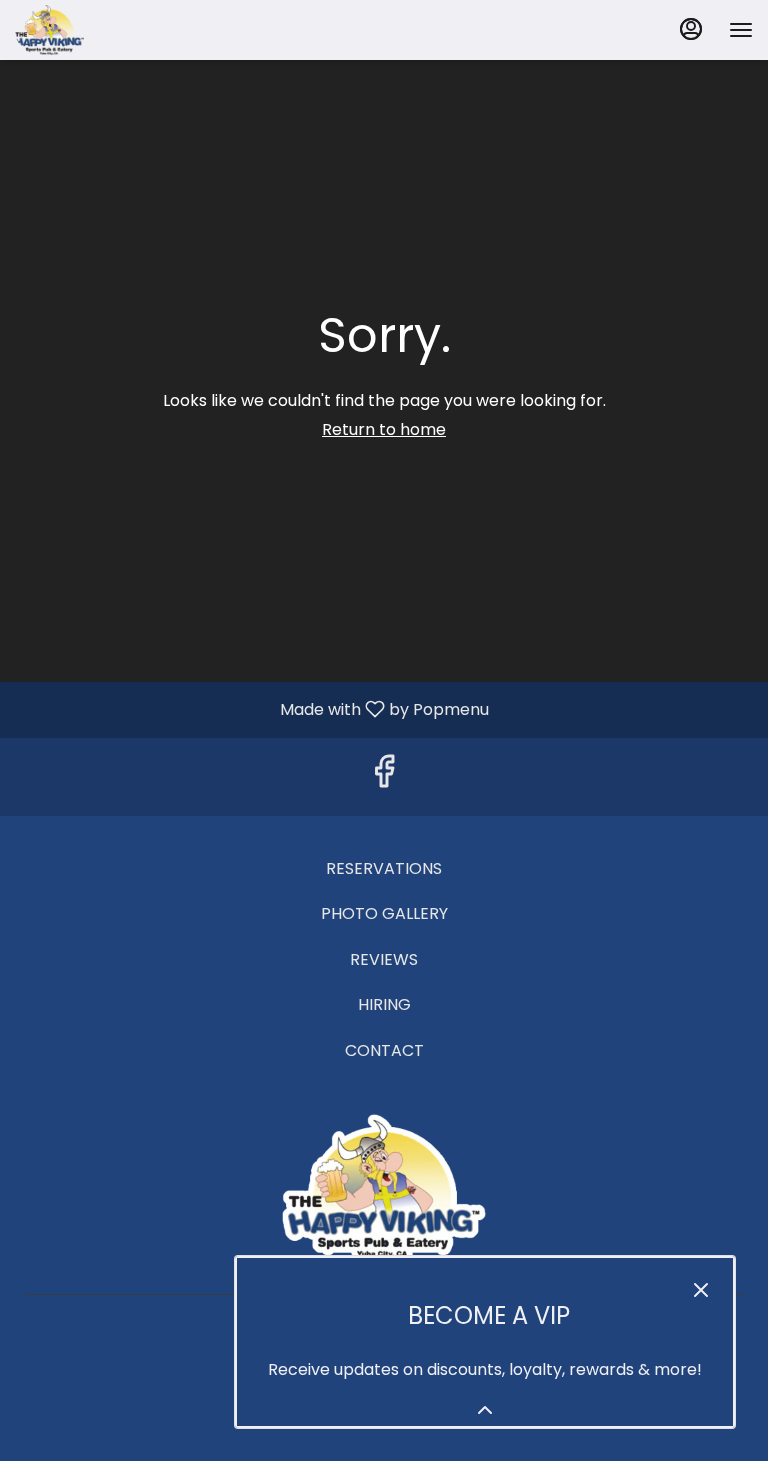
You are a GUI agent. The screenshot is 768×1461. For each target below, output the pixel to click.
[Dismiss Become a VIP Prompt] (701, 1290)
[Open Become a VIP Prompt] (485, 1410)
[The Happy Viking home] (105, 30)
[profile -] (691, 29)
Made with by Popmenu (252, 709)
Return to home (384, 429)
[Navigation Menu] (741, 30)
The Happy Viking (384, 1189)
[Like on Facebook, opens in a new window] (384, 777)
